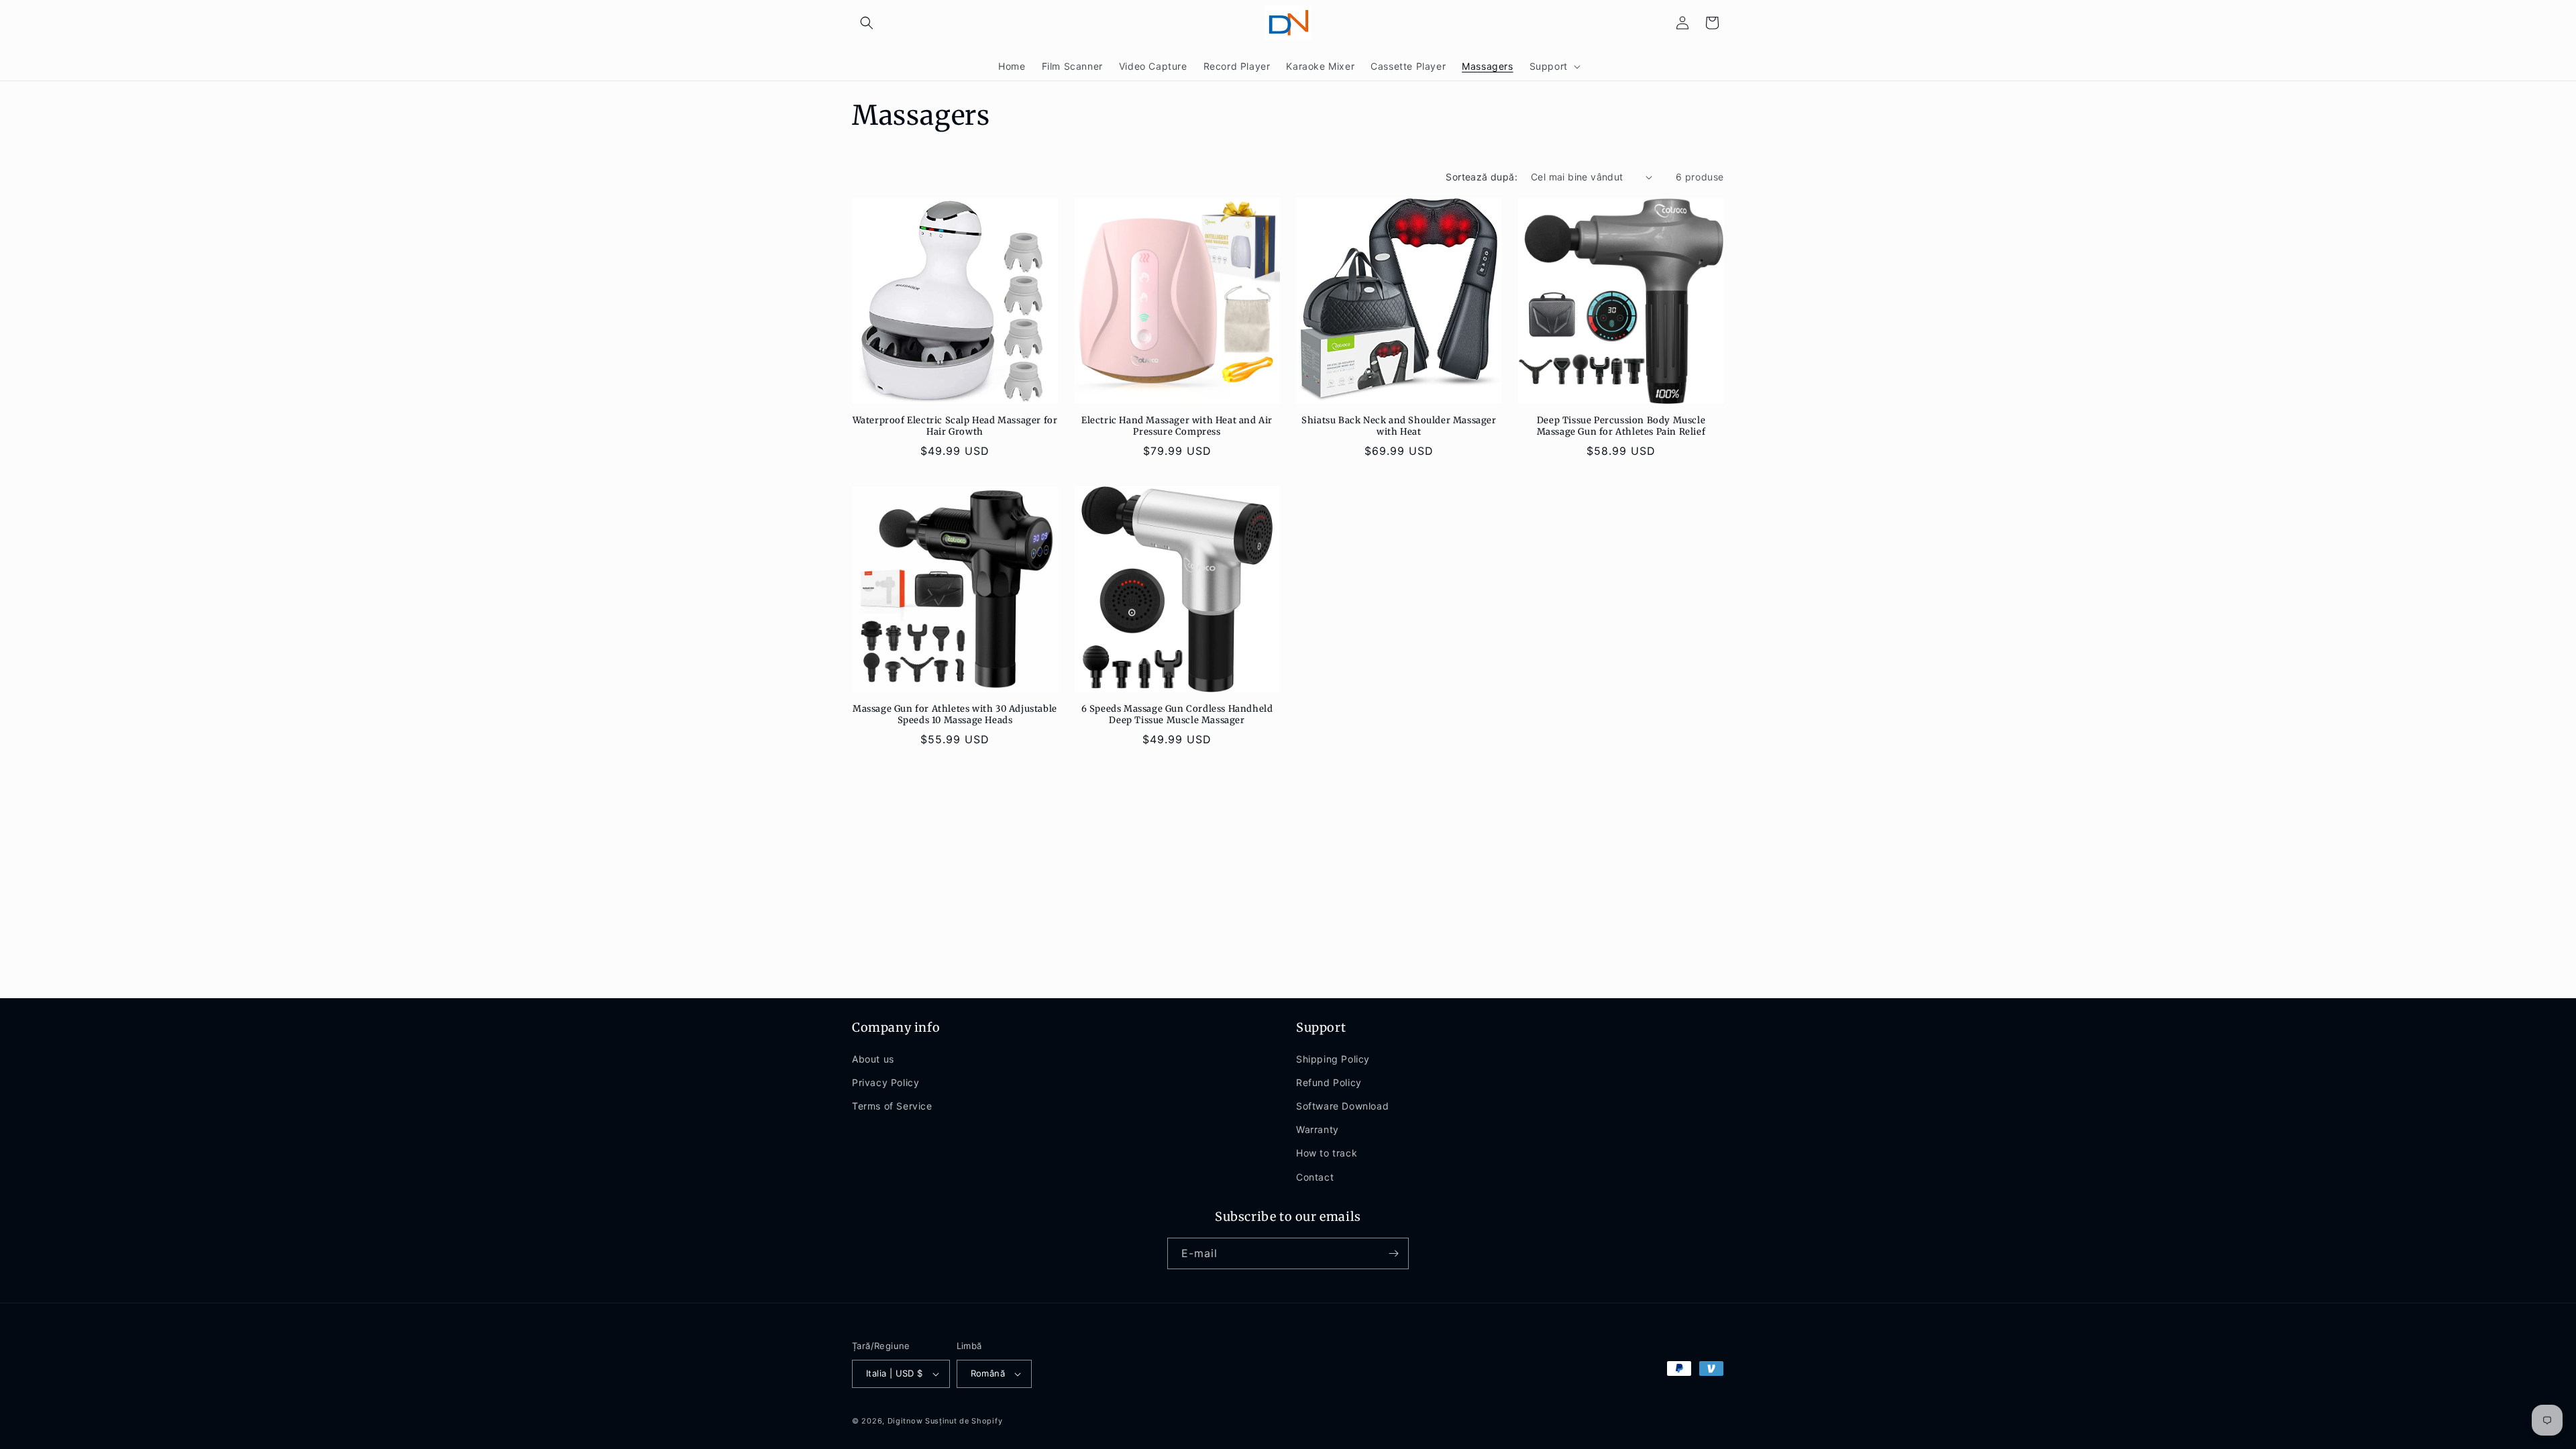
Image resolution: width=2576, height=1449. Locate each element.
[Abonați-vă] (1393, 1253)
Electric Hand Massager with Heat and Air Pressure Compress (1177, 426)
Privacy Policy (885, 1082)
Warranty (1318, 1129)
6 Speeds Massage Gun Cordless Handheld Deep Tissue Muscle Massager (1177, 715)
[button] (867, 23)
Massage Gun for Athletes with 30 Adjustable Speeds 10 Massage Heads (955, 715)
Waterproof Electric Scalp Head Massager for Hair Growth (955, 426)
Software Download (1342, 1106)
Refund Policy (1329, 1082)
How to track (1327, 1153)
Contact (1315, 1177)
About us (873, 1059)
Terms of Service (892, 1106)
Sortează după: (1482, 177)
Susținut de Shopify (964, 1421)
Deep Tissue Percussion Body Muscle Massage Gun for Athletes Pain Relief (1621, 426)
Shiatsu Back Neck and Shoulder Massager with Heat (1399, 426)
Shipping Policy (1333, 1059)
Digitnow (905, 1421)
